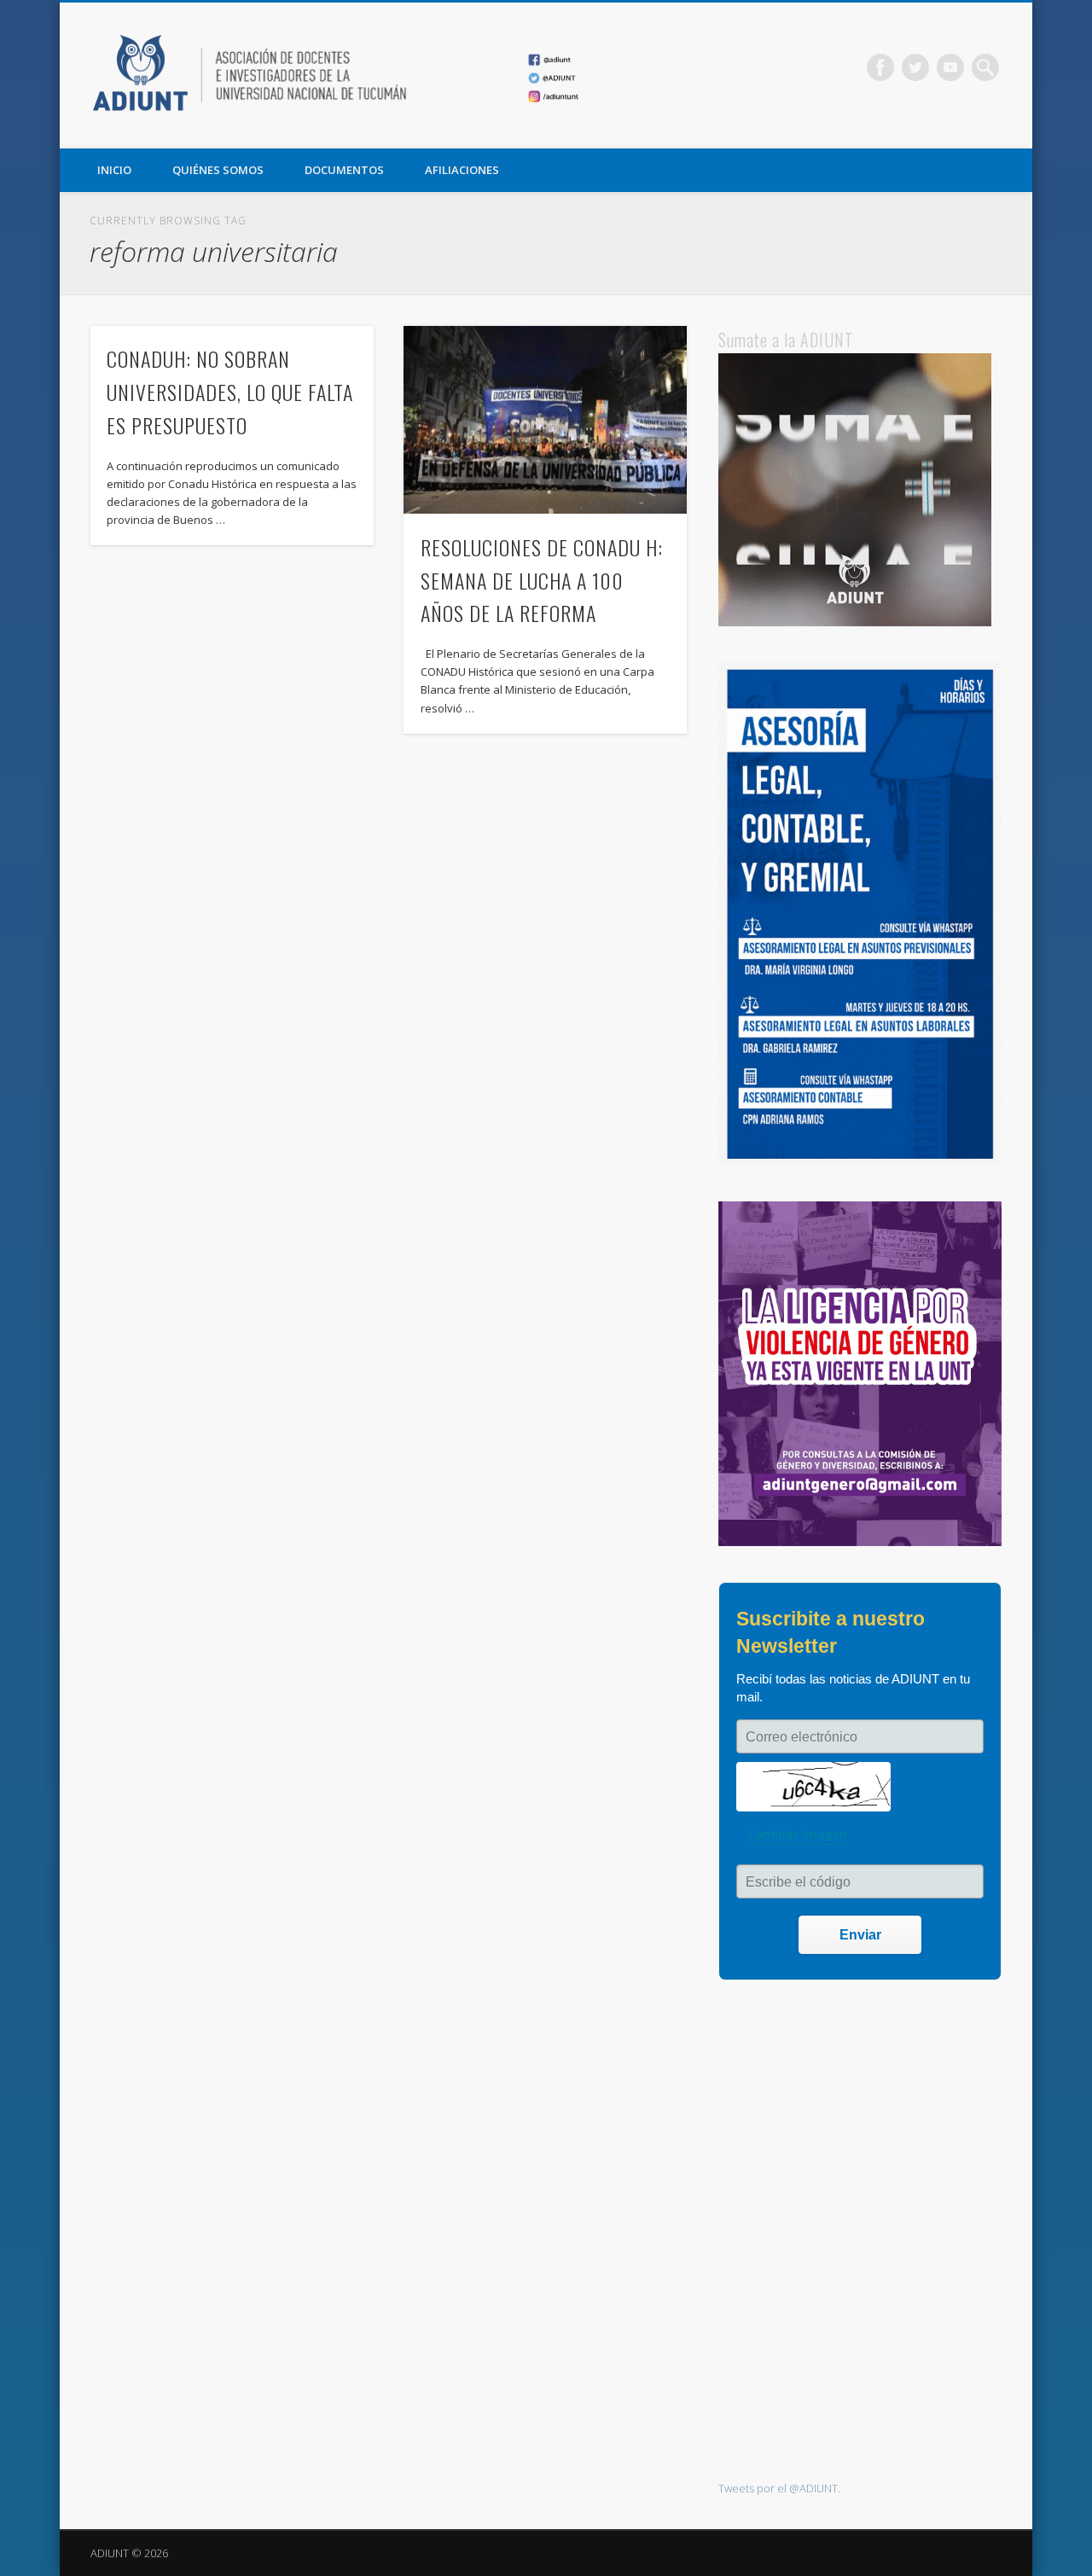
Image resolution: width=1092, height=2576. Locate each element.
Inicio (114, 170)
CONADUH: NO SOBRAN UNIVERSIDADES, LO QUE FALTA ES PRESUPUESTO (230, 392)
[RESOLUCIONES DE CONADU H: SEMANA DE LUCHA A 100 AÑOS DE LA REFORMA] (545, 420)
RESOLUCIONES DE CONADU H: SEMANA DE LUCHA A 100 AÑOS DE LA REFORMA (542, 580)
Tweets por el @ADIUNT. (779, 2488)
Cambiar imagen (797, 1834)
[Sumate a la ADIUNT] (855, 622)
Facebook (880, 67)
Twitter (915, 67)
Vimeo (950, 67)
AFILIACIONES (462, 170)
